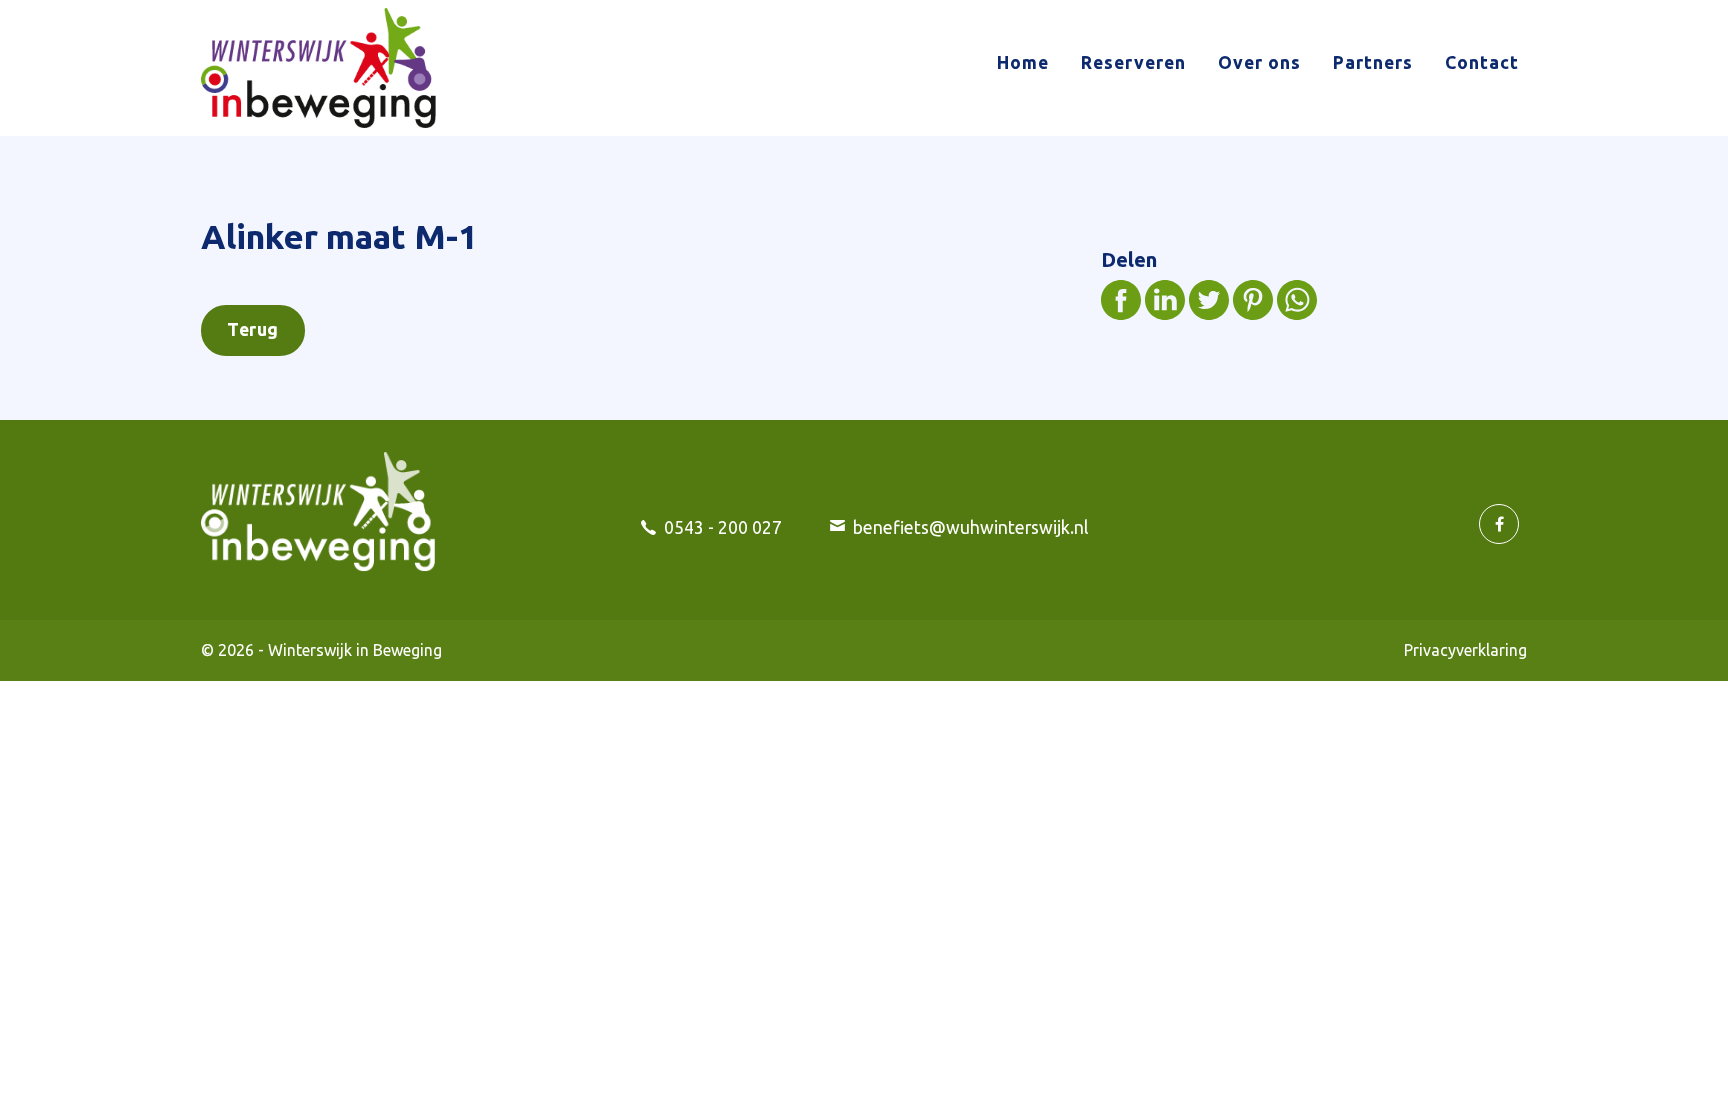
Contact (1482, 62)
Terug (253, 329)
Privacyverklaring (1465, 650)
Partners (1373, 62)
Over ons (1259, 62)
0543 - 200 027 (723, 527)
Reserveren (1133, 62)
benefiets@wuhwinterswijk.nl (970, 527)
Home (1023, 62)
